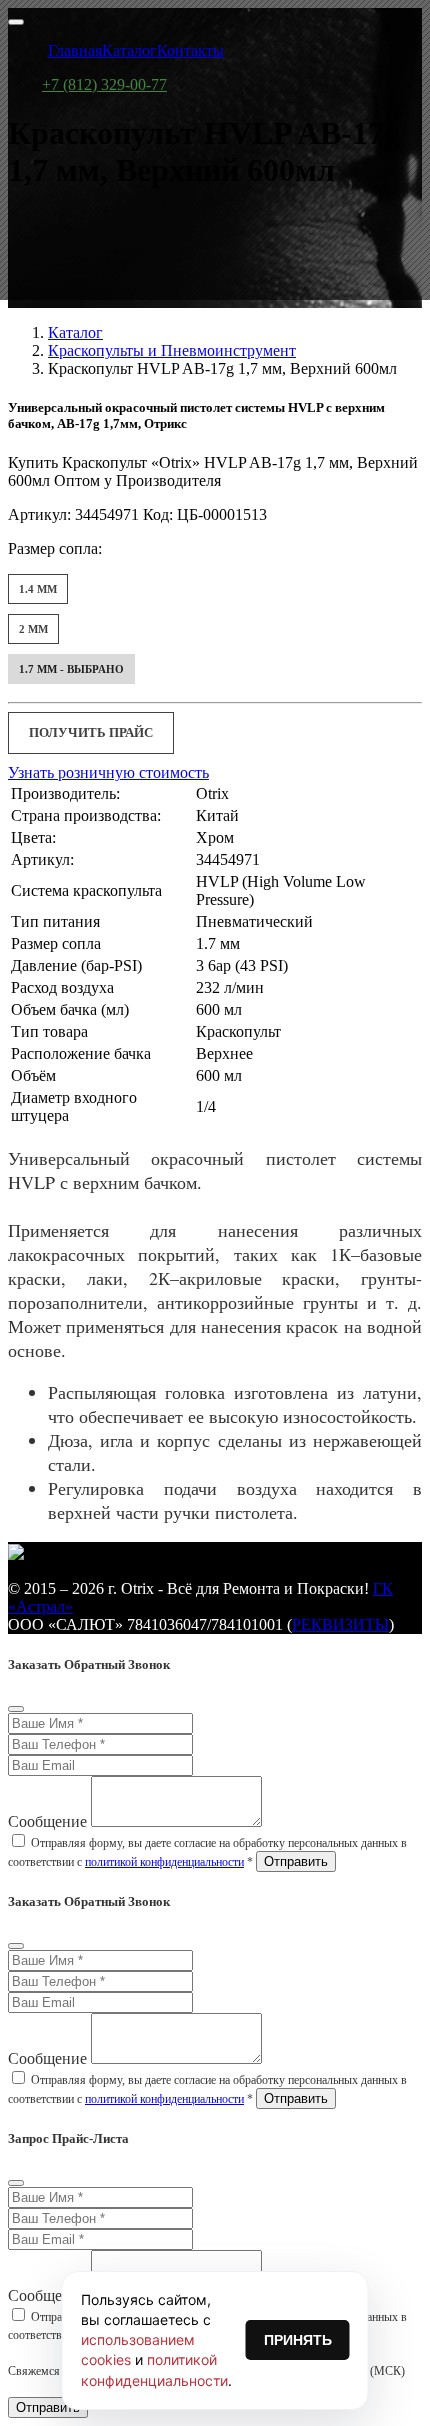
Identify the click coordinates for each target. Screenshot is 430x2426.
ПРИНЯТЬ (298, 2340)
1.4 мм (38, 589)
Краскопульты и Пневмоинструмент (172, 350)
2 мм (33, 629)
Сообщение (47, 1821)
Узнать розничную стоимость (108, 772)
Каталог (75, 332)
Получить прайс (91, 732)
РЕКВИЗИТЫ (340, 1624)
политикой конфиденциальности (164, 1862)
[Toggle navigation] (16, 22)
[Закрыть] (16, 1709)
